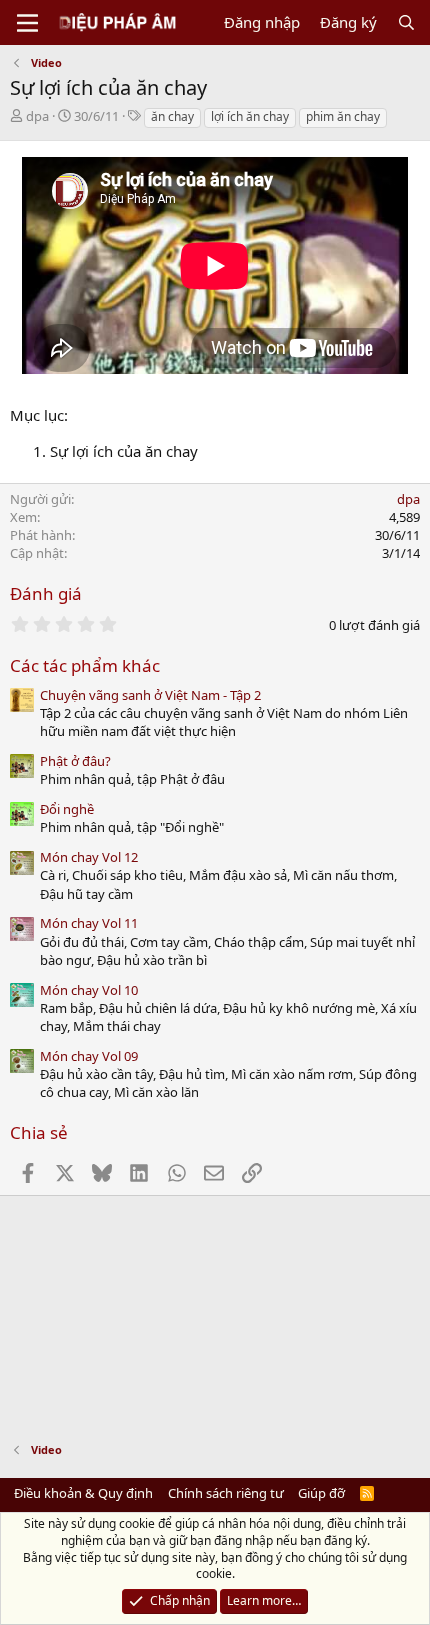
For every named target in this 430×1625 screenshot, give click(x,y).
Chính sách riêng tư (226, 1493)
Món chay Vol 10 (89, 990)
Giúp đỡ (321, 1493)
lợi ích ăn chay (250, 116)
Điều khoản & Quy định (83, 1493)
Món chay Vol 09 (89, 1056)
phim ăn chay (343, 116)
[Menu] (27, 23)
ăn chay (172, 116)
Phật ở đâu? (75, 761)
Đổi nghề (67, 809)
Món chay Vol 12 (89, 857)
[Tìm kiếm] (406, 22)
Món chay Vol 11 (89, 923)
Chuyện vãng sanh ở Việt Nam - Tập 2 (150, 695)
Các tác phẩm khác (85, 665)
